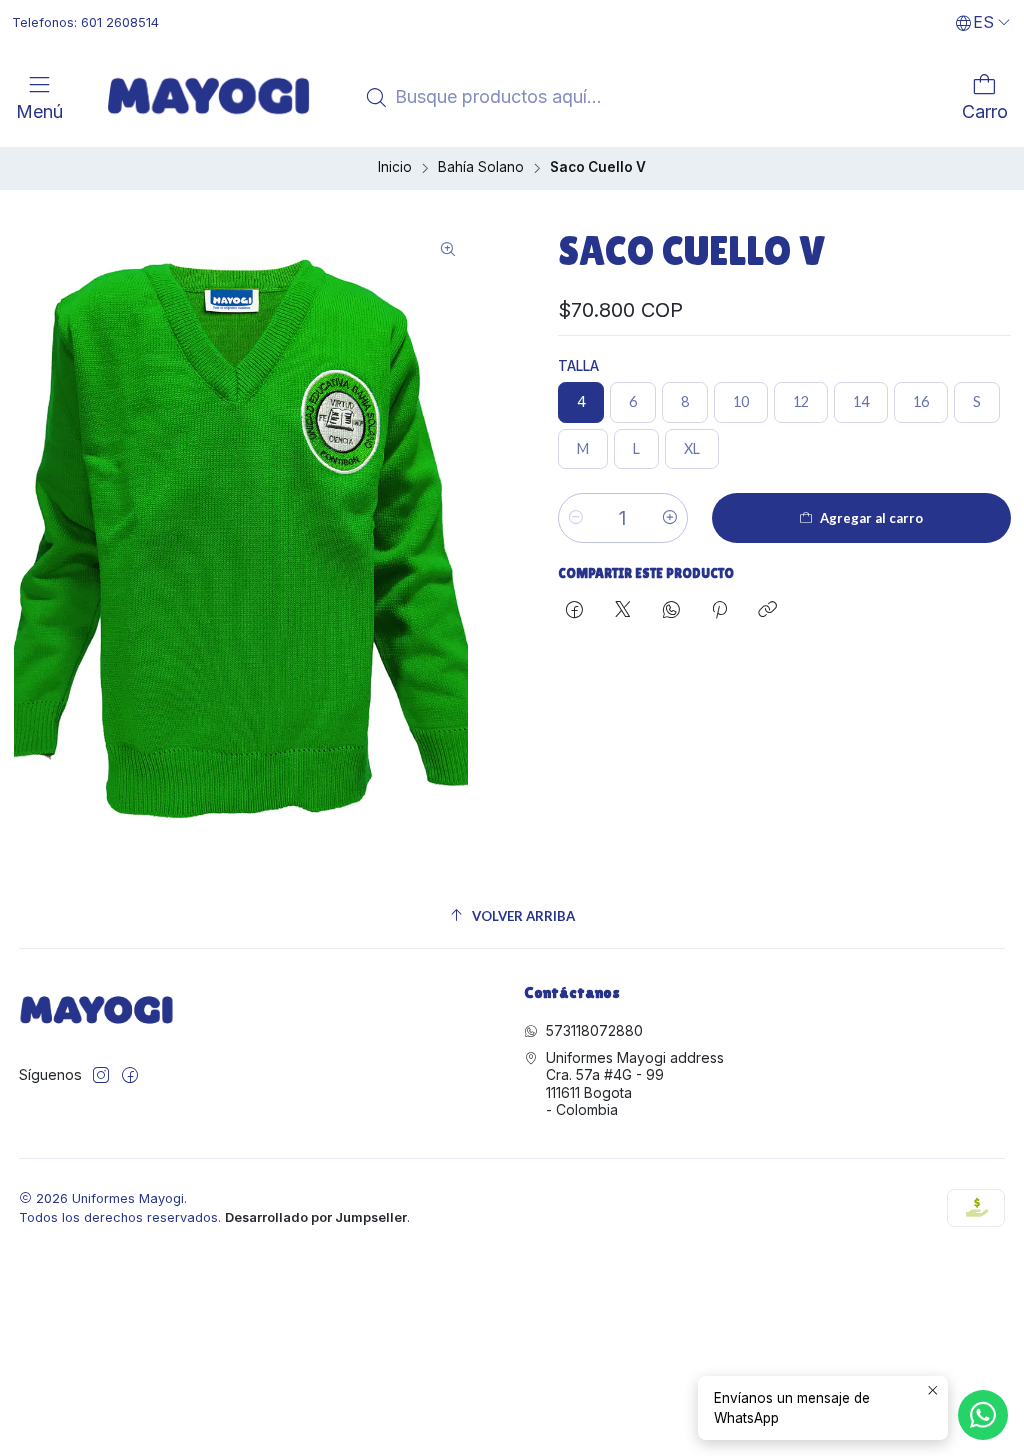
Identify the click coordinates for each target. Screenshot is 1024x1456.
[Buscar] (376, 98)
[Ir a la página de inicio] (208, 96)
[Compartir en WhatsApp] (671, 611)
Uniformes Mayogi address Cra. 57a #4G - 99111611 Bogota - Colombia (635, 1084)
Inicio (395, 168)
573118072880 (594, 1030)
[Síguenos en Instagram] (101, 1075)
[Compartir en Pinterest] (719, 611)
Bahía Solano (481, 168)
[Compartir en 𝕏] (623, 611)
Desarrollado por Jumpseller (316, 1217)
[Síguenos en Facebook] (130, 1075)
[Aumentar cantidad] (670, 518)
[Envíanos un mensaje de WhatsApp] (983, 1415)
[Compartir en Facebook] (574, 611)
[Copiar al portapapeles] (767, 611)
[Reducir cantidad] (576, 518)
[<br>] (77, 96)
